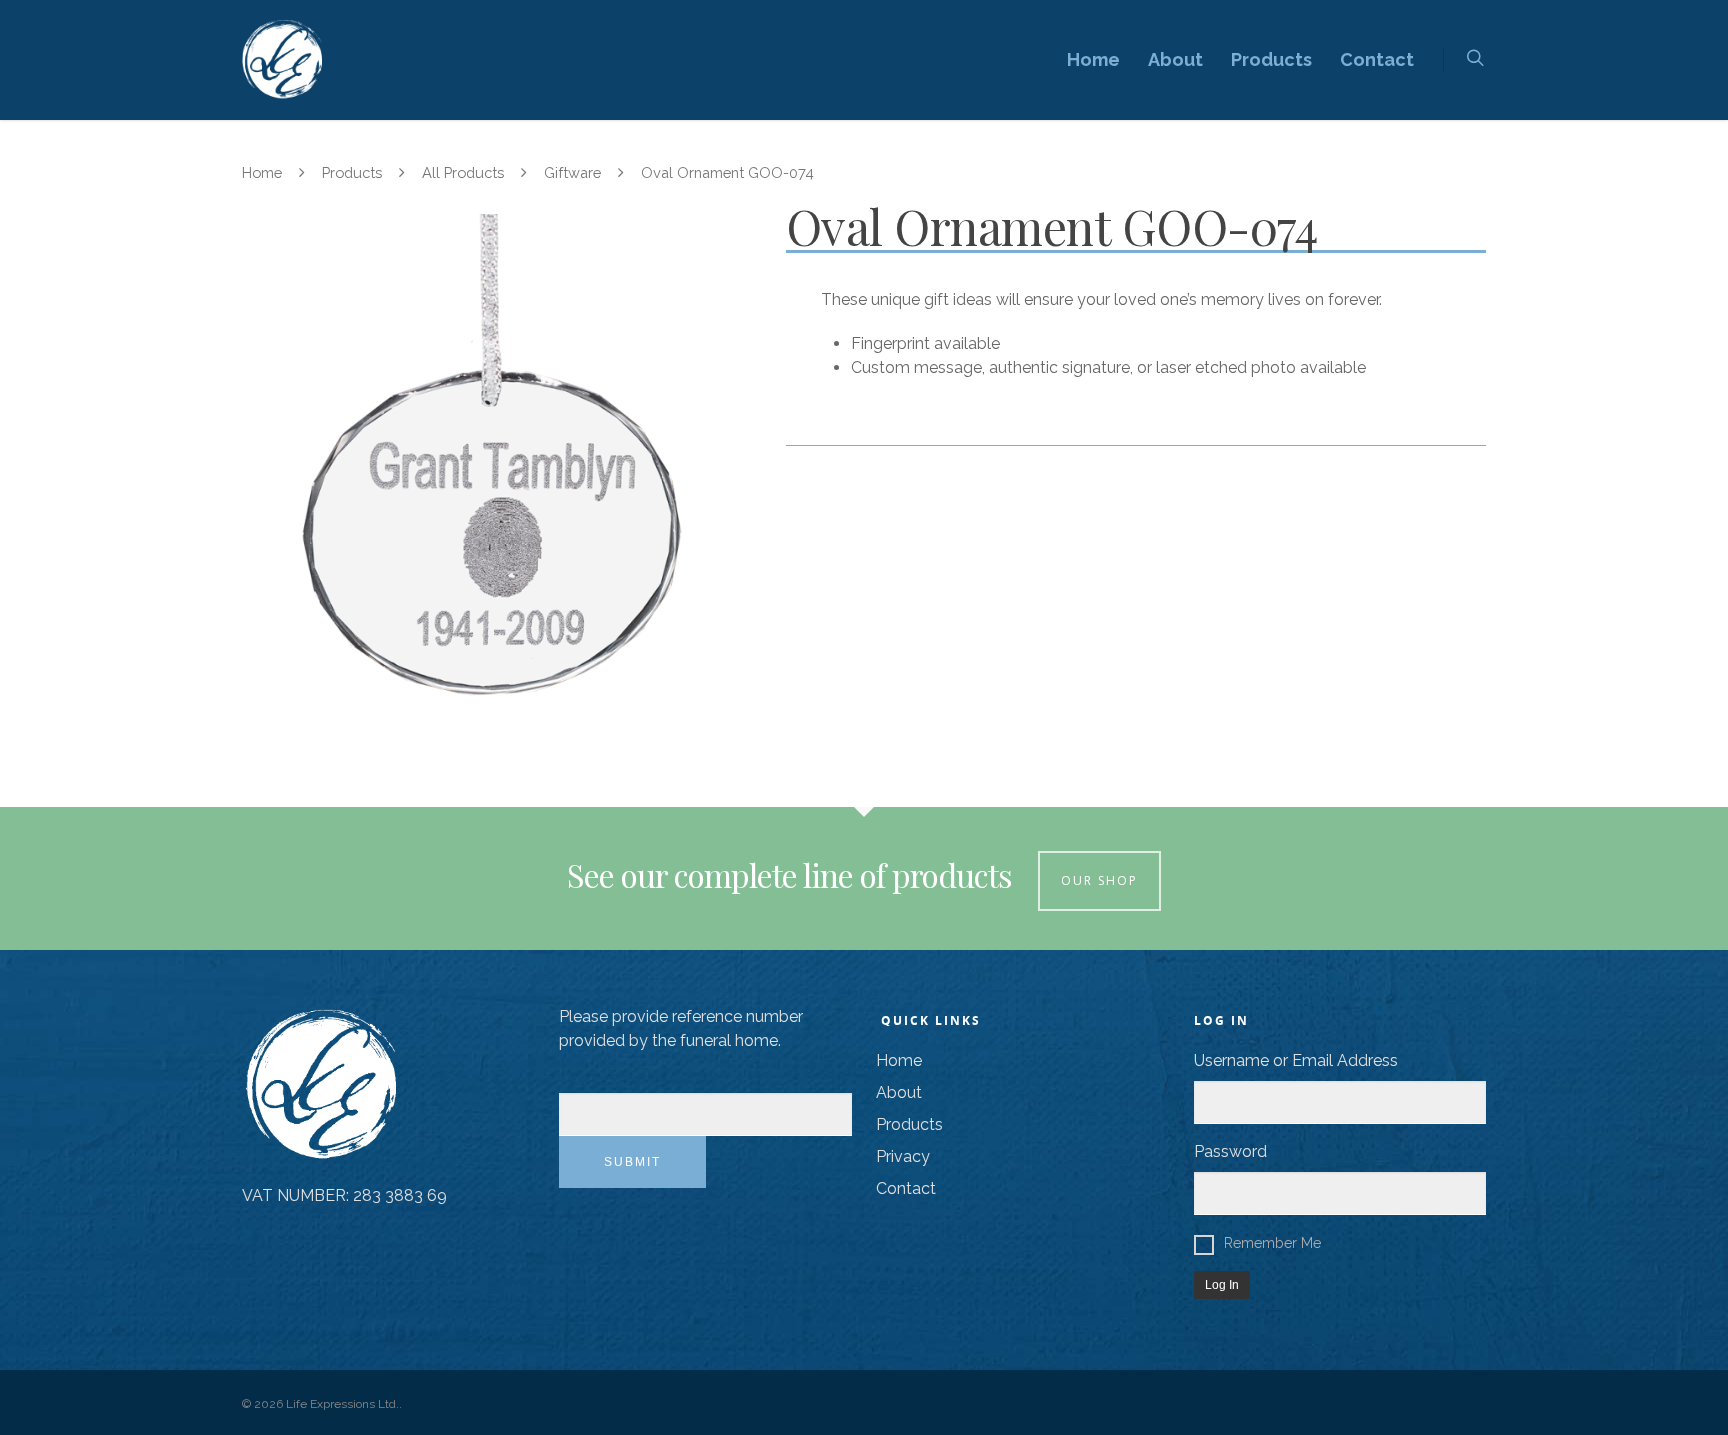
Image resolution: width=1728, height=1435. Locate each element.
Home (1093, 59)
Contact (1377, 59)
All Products (463, 172)
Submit (632, 1162)
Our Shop (1099, 880)
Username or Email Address (1296, 1060)
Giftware (572, 172)
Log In (1222, 1285)
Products (1271, 59)
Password (1230, 1151)
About (1175, 59)
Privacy (903, 1156)
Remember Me (1272, 1243)
